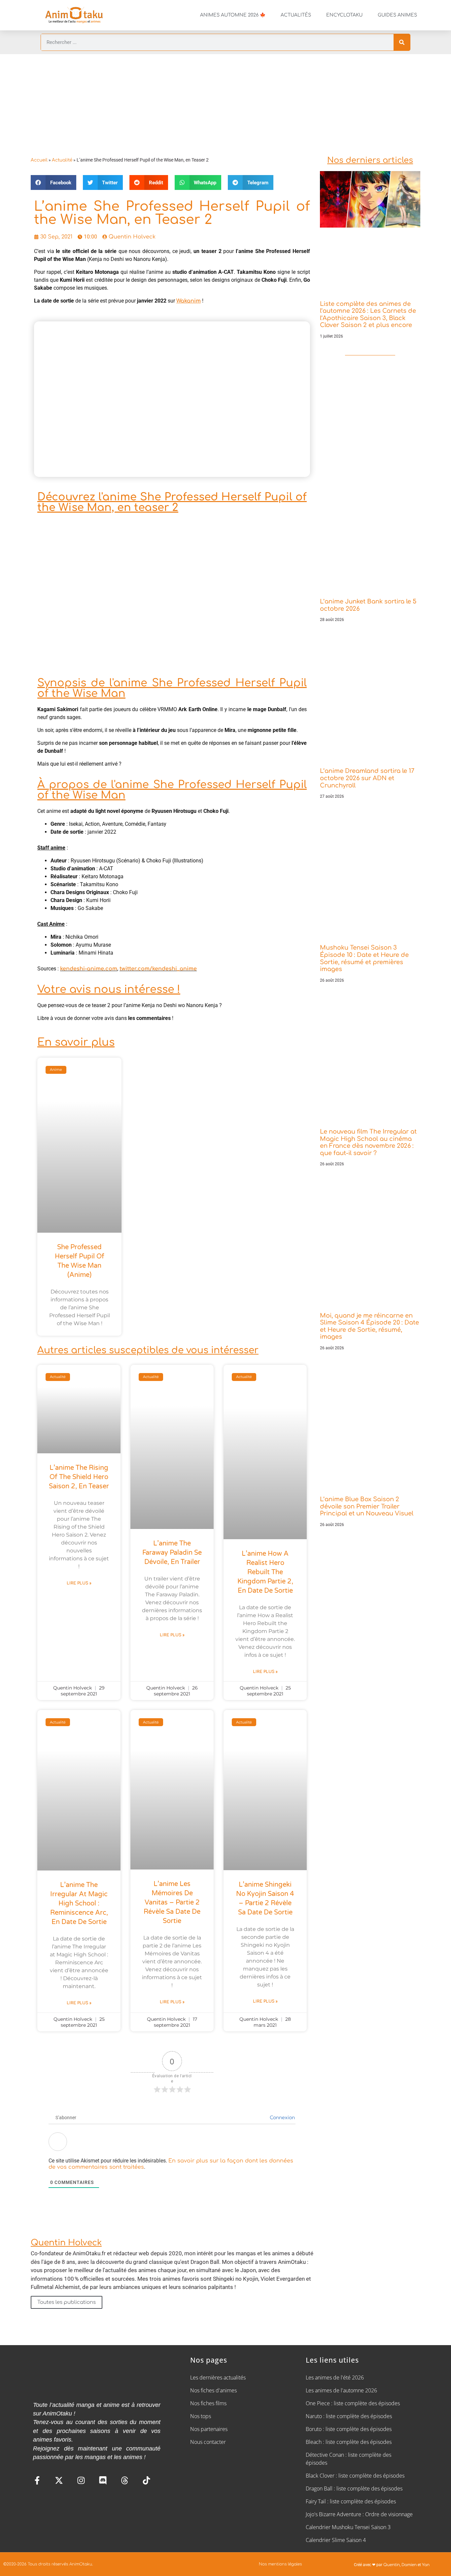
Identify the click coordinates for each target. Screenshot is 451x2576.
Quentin (392, 2565)
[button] (53, 182)
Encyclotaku (344, 15)
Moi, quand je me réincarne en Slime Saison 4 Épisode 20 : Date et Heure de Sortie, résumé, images (369, 1326)
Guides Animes (397, 15)
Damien (409, 2565)
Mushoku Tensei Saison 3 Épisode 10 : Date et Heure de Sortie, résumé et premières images (364, 958)
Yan (426, 2565)
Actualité (62, 160)
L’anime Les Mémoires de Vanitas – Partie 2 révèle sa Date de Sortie (172, 1903)
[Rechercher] (402, 42)
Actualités (296, 15)
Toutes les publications (67, 2302)
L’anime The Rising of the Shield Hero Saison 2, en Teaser (79, 1477)
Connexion (282, 2118)
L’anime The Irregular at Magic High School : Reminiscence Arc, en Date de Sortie (79, 1904)
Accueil (39, 160)
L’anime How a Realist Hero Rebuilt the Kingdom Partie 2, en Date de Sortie (265, 1572)
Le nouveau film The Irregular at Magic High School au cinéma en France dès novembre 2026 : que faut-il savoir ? (368, 1142)
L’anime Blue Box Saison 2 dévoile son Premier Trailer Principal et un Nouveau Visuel (367, 1506)
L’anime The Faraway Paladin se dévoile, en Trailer (172, 1553)
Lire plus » (79, 1583)
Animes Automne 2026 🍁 (233, 15)
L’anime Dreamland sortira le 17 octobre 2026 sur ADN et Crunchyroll (367, 778)
